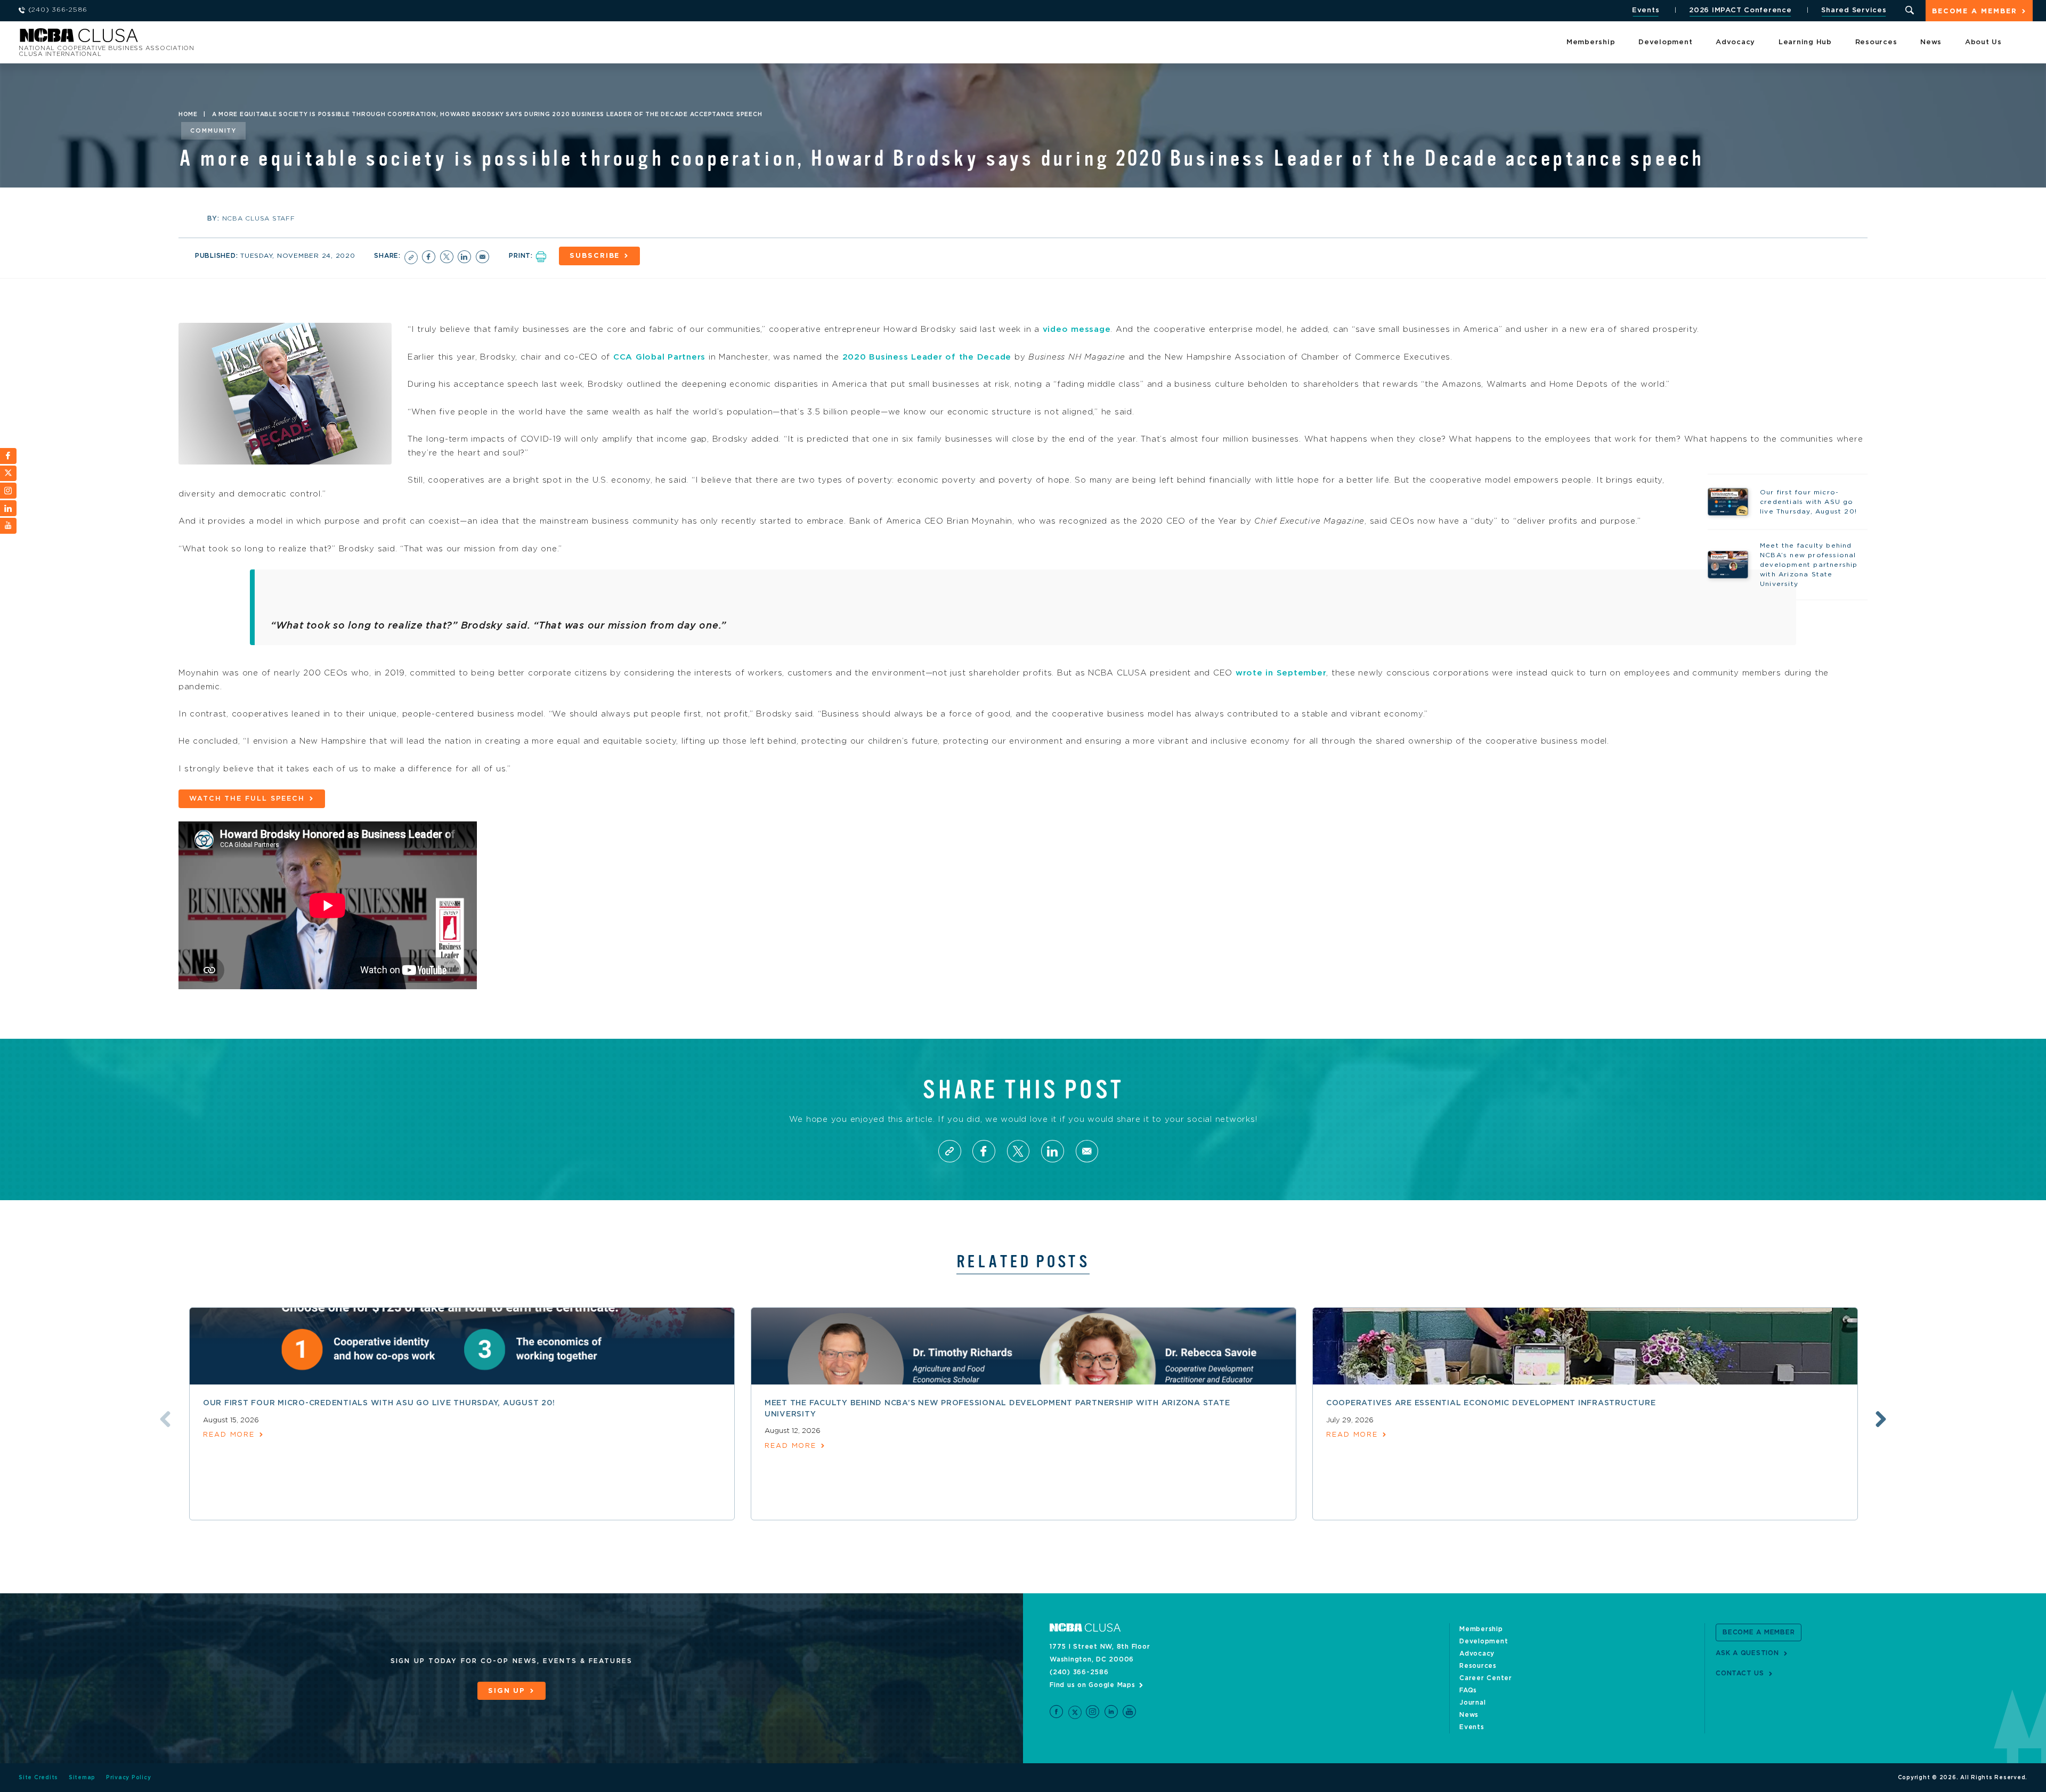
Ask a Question (1747, 1653)
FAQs (1468, 1690)
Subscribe (595, 256)
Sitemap (82, 1778)
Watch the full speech (247, 799)
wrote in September (1281, 673)
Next (1881, 1419)
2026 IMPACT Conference (1740, 10)
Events (1646, 10)
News (1931, 42)
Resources (1876, 42)
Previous (165, 1419)
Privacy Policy (129, 1778)
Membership (1591, 42)
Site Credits (38, 1778)
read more (229, 1435)
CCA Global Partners (659, 357)
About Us (1983, 42)
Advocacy (1735, 42)
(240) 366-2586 (1079, 1672)
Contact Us (1740, 1673)
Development (1665, 42)
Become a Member (1975, 11)
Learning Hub (1805, 42)
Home (188, 115)
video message (1077, 329)
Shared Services (1854, 10)
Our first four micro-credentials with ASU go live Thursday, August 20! (379, 1403)
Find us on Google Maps (1093, 1685)
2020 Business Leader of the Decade (927, 357)
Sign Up (507, 1691)
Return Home (161, 39)
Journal (1472, 1703)
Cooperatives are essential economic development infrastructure (1491, 1403)
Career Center (1486, 1678)
